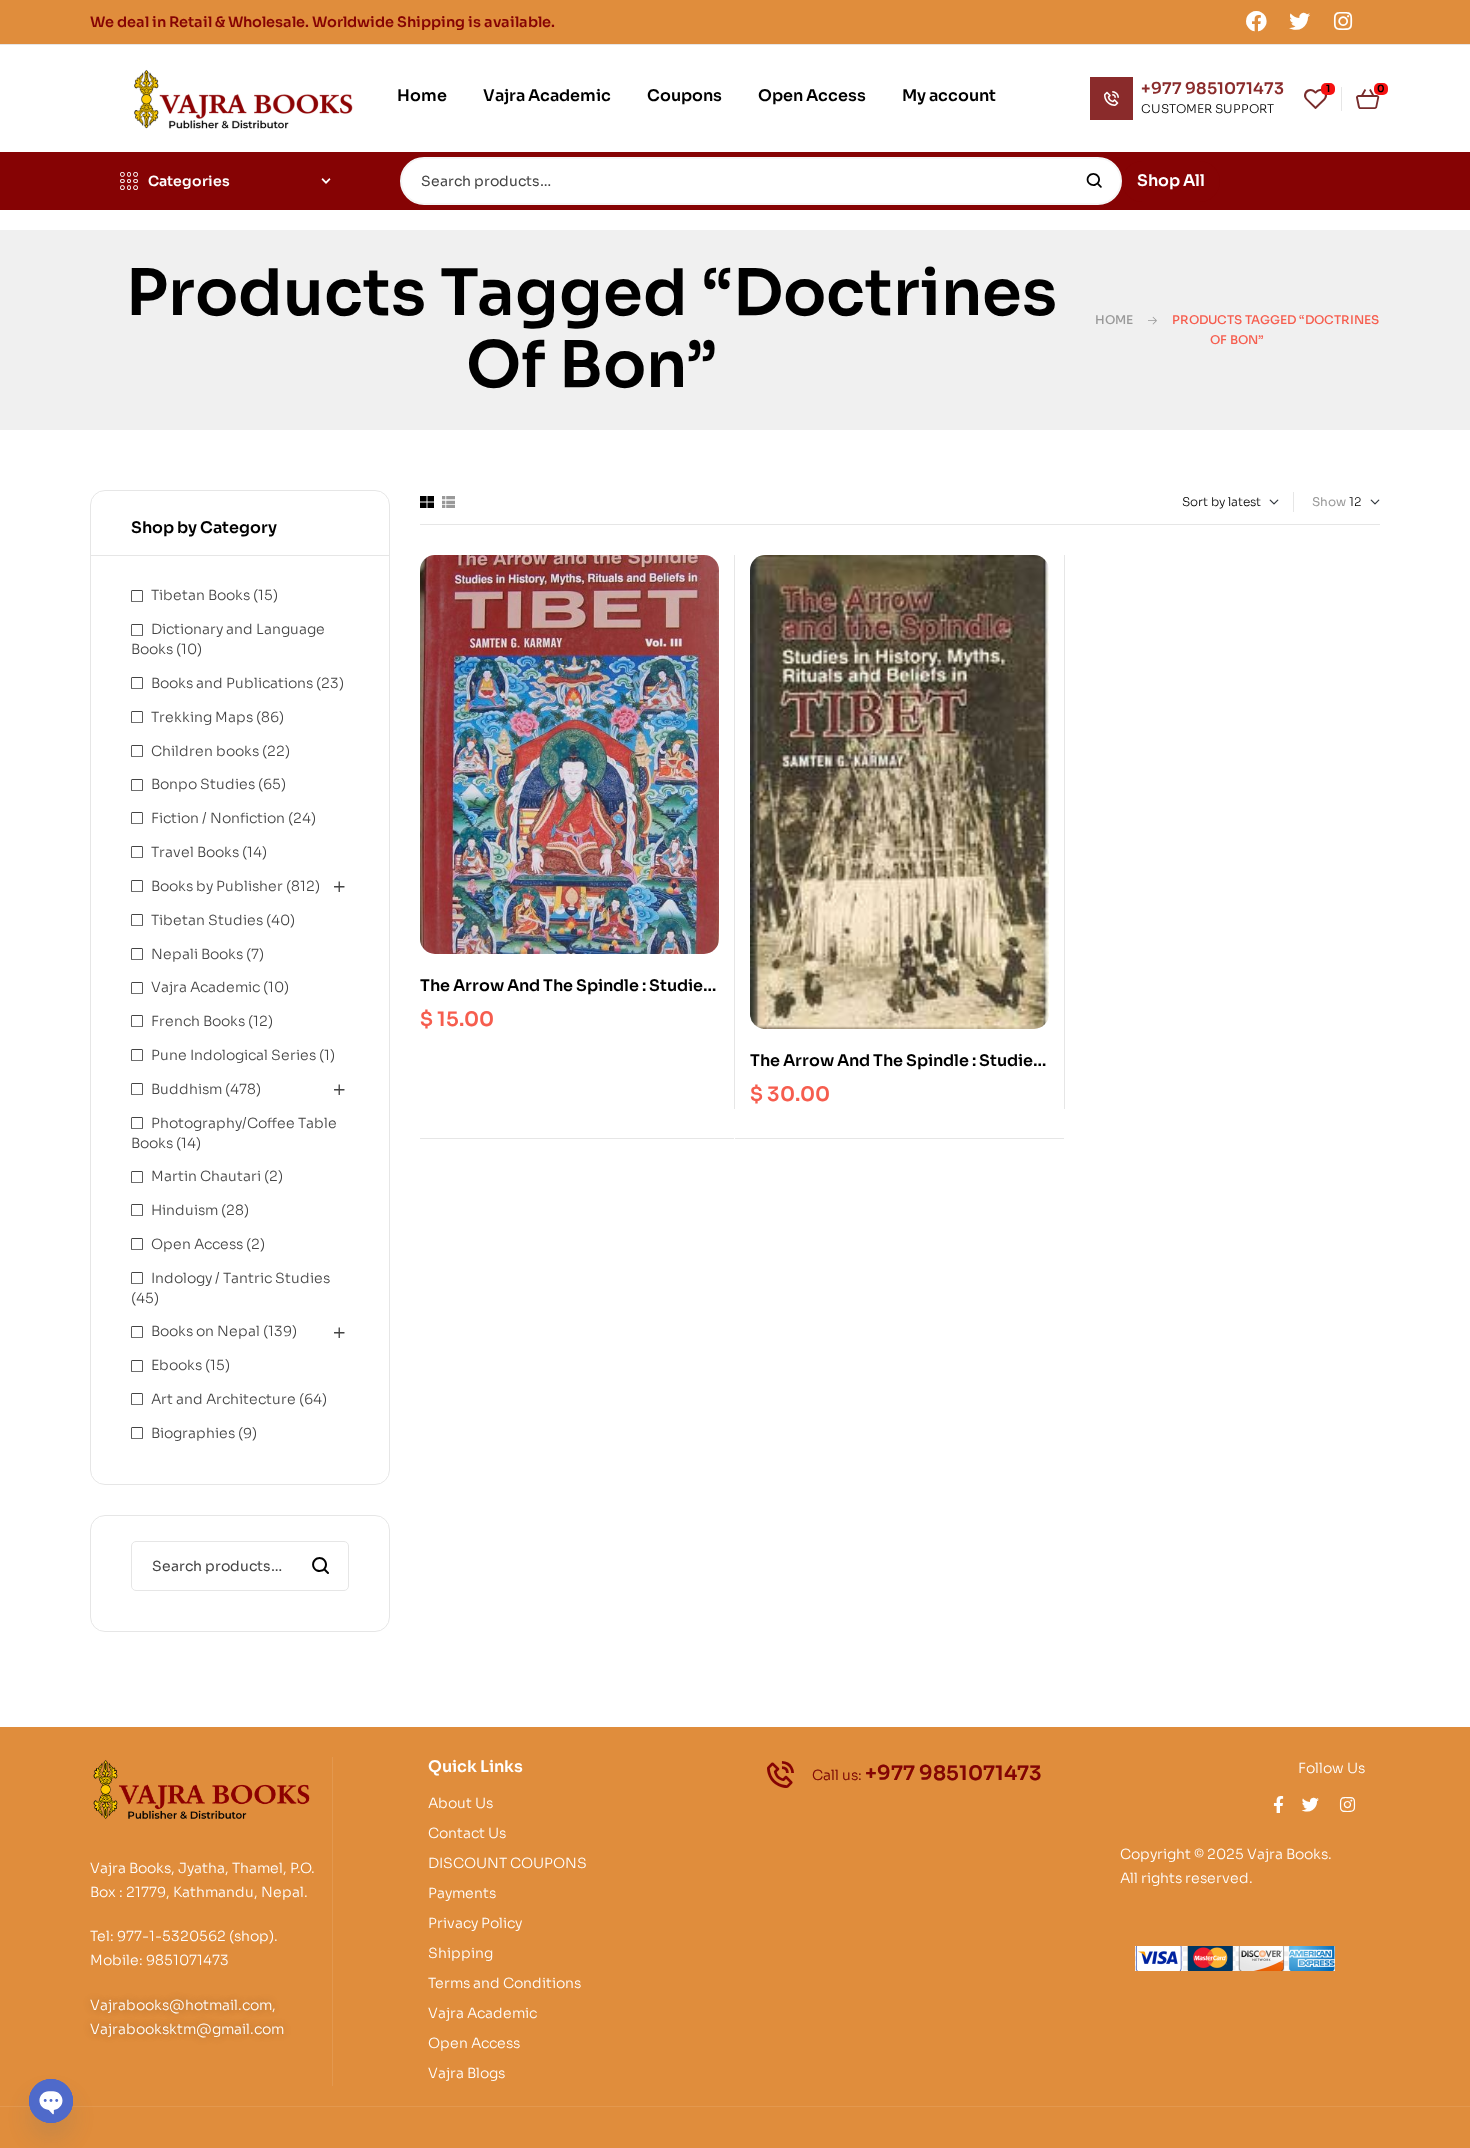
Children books (205, 751)
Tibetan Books (200, 595)
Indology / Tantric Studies (240, 1278)
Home (1114, 319)
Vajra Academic (205, 987)
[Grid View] (427, 502)
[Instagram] (1343, 21)
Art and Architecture (223, 1399)
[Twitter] (1300, 21)
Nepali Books (197, 954)
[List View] (448, 502)
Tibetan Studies (207, 920)
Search (1094, 181)
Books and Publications (232, 683)
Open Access (197, 1244)
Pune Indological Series (233, 1055)
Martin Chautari (206, 1176)
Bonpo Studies (203, 784)
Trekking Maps (202, 717)
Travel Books (195, 852)
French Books (198, 1021)
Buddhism (186, 1089)
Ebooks (176, 1365)
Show (1329, 501)
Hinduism (184, 1210)
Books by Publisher (217, 886)
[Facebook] (1256, 21)
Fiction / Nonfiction (218, 818)
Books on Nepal (205, 1331)
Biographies (193, 1433)
